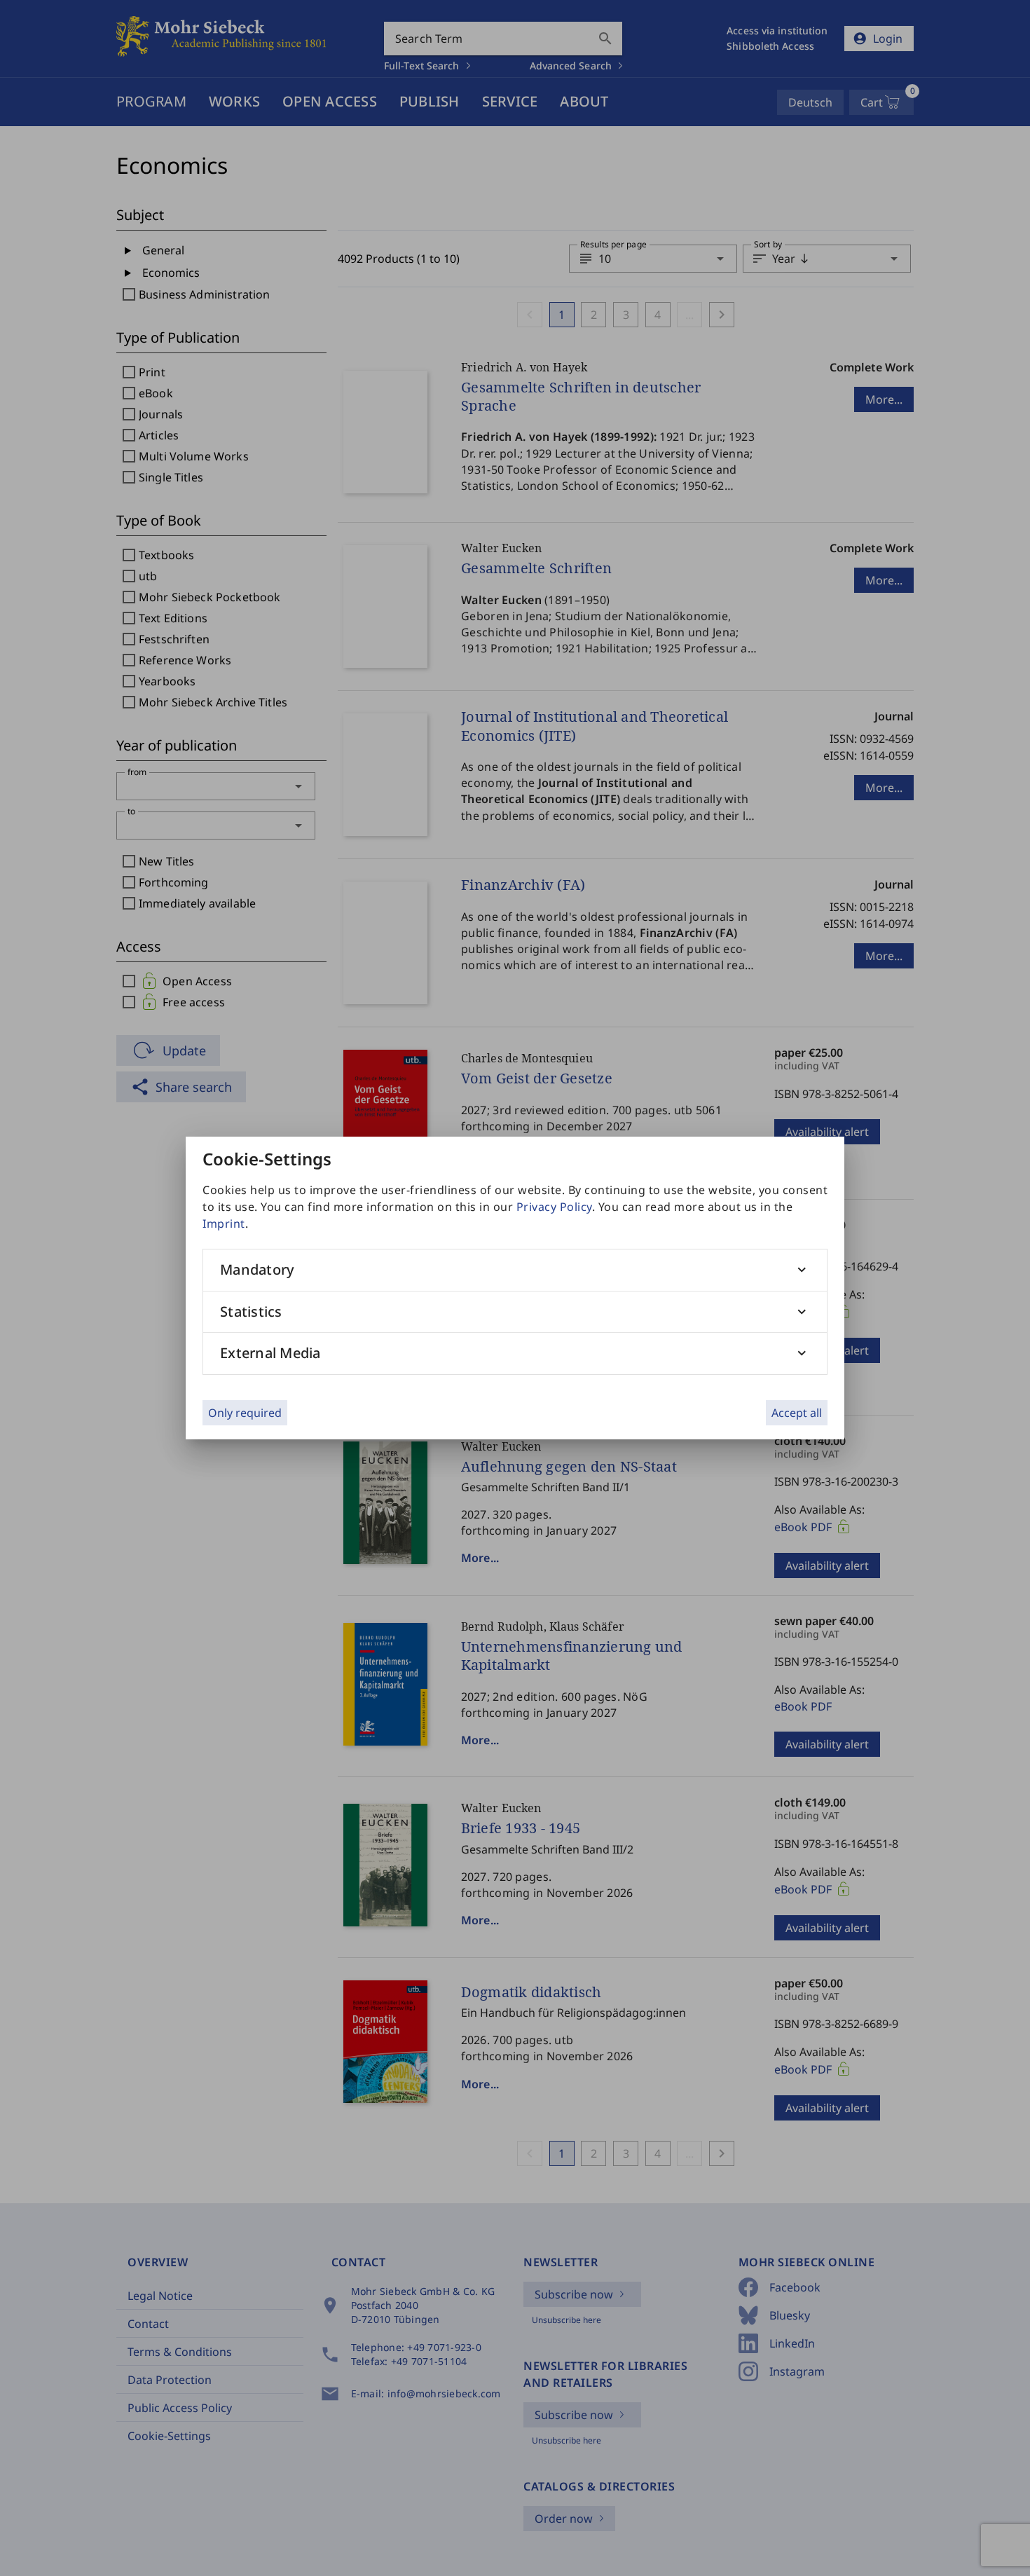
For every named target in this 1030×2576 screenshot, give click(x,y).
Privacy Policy (554, 1207)
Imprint (224, 1224)
